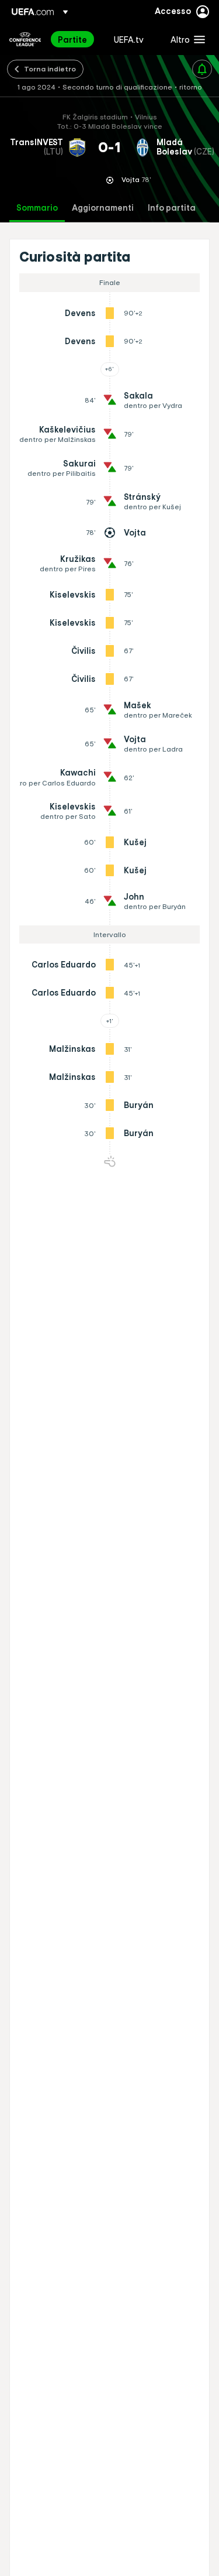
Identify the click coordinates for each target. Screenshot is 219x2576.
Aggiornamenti (103, 208)
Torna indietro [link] (50, 68)
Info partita (172, 208)
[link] (72, 39)
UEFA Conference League (25, 39)
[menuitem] (76, 39)
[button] (185, 39)
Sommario (37, 208)
